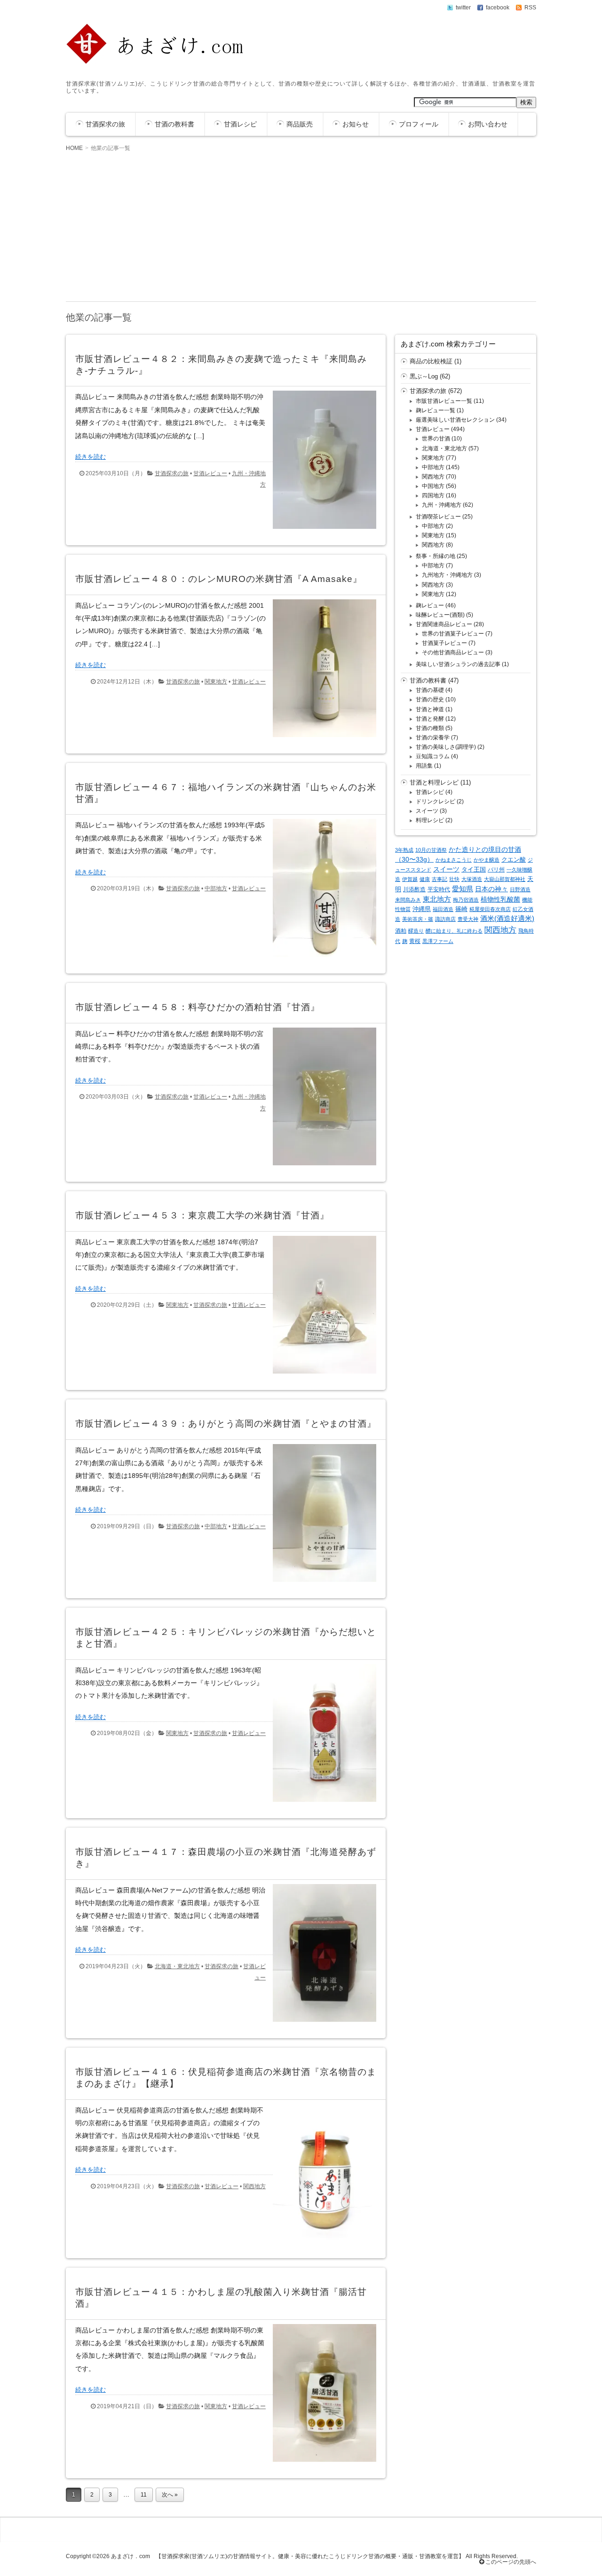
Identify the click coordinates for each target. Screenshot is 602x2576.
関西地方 (254, 2186)
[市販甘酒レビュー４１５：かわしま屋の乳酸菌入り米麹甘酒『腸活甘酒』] (321, 2464)
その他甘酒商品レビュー (453, 652)
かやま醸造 (487, 860)
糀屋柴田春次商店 (490, 909)
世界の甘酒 (436, 439)
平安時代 (439, 889)
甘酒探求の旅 (105, 124)
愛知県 (463, 889)
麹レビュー (430, 605)
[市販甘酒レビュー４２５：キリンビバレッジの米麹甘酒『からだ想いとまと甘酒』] (321, 1804)
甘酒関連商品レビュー (444, 624)
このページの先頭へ (510, 2562)
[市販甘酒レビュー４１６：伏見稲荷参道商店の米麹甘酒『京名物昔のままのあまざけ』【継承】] (321, 2244)
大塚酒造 (472, 879)
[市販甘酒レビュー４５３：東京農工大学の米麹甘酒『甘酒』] (321, 1376)
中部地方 (216, 888)
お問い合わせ (488, 124)
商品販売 (300, 124)
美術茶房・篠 (418, 919)
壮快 (454, 879)
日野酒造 (520, 889)
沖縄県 (422, 909)
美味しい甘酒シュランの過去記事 (458, 664)
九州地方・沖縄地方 (447, 575)
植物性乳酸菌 (500, 899)
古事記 (440, 879)
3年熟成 (404, 850)
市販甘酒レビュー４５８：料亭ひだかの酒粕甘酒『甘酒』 (198, 1007)
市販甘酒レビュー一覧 (444, 401)
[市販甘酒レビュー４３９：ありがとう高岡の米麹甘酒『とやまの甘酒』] (321, 1584)
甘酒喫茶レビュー (438, 517)
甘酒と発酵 (430, 719)
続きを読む (91, 457)
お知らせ (356, 124)
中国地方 (433, 486)
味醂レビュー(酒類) (440, 615)
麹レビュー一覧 (436, 410)
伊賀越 (410, 879)
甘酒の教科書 (174, 124)
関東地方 (216, 682)
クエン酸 (514, 860)
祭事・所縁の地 (436, 556)
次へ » (170, 2495)
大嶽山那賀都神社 (505, 879)
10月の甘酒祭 (431, 850)
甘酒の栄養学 (433, 738)
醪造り (416, 931)
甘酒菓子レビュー (444, 643)
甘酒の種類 (430, 728)
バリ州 (496, 870)
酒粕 (401, 931)
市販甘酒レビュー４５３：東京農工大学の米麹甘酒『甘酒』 (202, 1215)
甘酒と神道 (430, 709)
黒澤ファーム (438, 941)
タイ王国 (474, 869)
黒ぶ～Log (424, 376)
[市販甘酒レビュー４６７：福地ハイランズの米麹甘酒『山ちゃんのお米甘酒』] (321, 959)
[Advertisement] (301, 226)
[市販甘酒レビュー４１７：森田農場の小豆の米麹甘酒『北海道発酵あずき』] (321, 2024)
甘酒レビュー (210, 473)
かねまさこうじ (454, 860)
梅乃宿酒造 (466, 900)
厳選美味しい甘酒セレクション (455, 420)
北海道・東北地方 (177, 1966)
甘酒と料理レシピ (434, 782)
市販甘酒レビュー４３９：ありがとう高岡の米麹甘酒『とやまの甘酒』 (226, 1424)
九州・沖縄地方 (442, 505)
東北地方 (437, 899)
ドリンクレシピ (436, 801)
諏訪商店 (445, 919)
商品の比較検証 (431, 361)
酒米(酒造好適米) (507, 919)
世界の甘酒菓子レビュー (453, 634)
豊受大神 (468, 919)
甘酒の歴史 (430, 699)
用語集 (424, 766)
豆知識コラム (433, 756)
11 (144, 2495)
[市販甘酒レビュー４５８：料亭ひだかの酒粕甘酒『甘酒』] (321, 1167)
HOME (74, 148)
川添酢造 (414, 889)
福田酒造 (443, 909)
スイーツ (427, 811)
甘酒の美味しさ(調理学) (446, 747)
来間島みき (408, 900)
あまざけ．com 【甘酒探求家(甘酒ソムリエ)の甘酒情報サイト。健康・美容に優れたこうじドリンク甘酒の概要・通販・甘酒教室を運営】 (288, 2556)
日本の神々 (491, 889)
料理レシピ (430, 820)
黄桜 (415, 941)
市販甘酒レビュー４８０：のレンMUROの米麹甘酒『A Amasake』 (219, 579)
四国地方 (433, 495)
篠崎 (461, 909)
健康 (425, 879)
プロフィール (419, 124)
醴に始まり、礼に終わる (454, 931)
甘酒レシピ (240, 124)
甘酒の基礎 (430, 690)
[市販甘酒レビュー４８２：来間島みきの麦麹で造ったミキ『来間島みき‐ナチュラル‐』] (321, 531)
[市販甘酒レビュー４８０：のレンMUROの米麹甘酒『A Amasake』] (321, 739)
